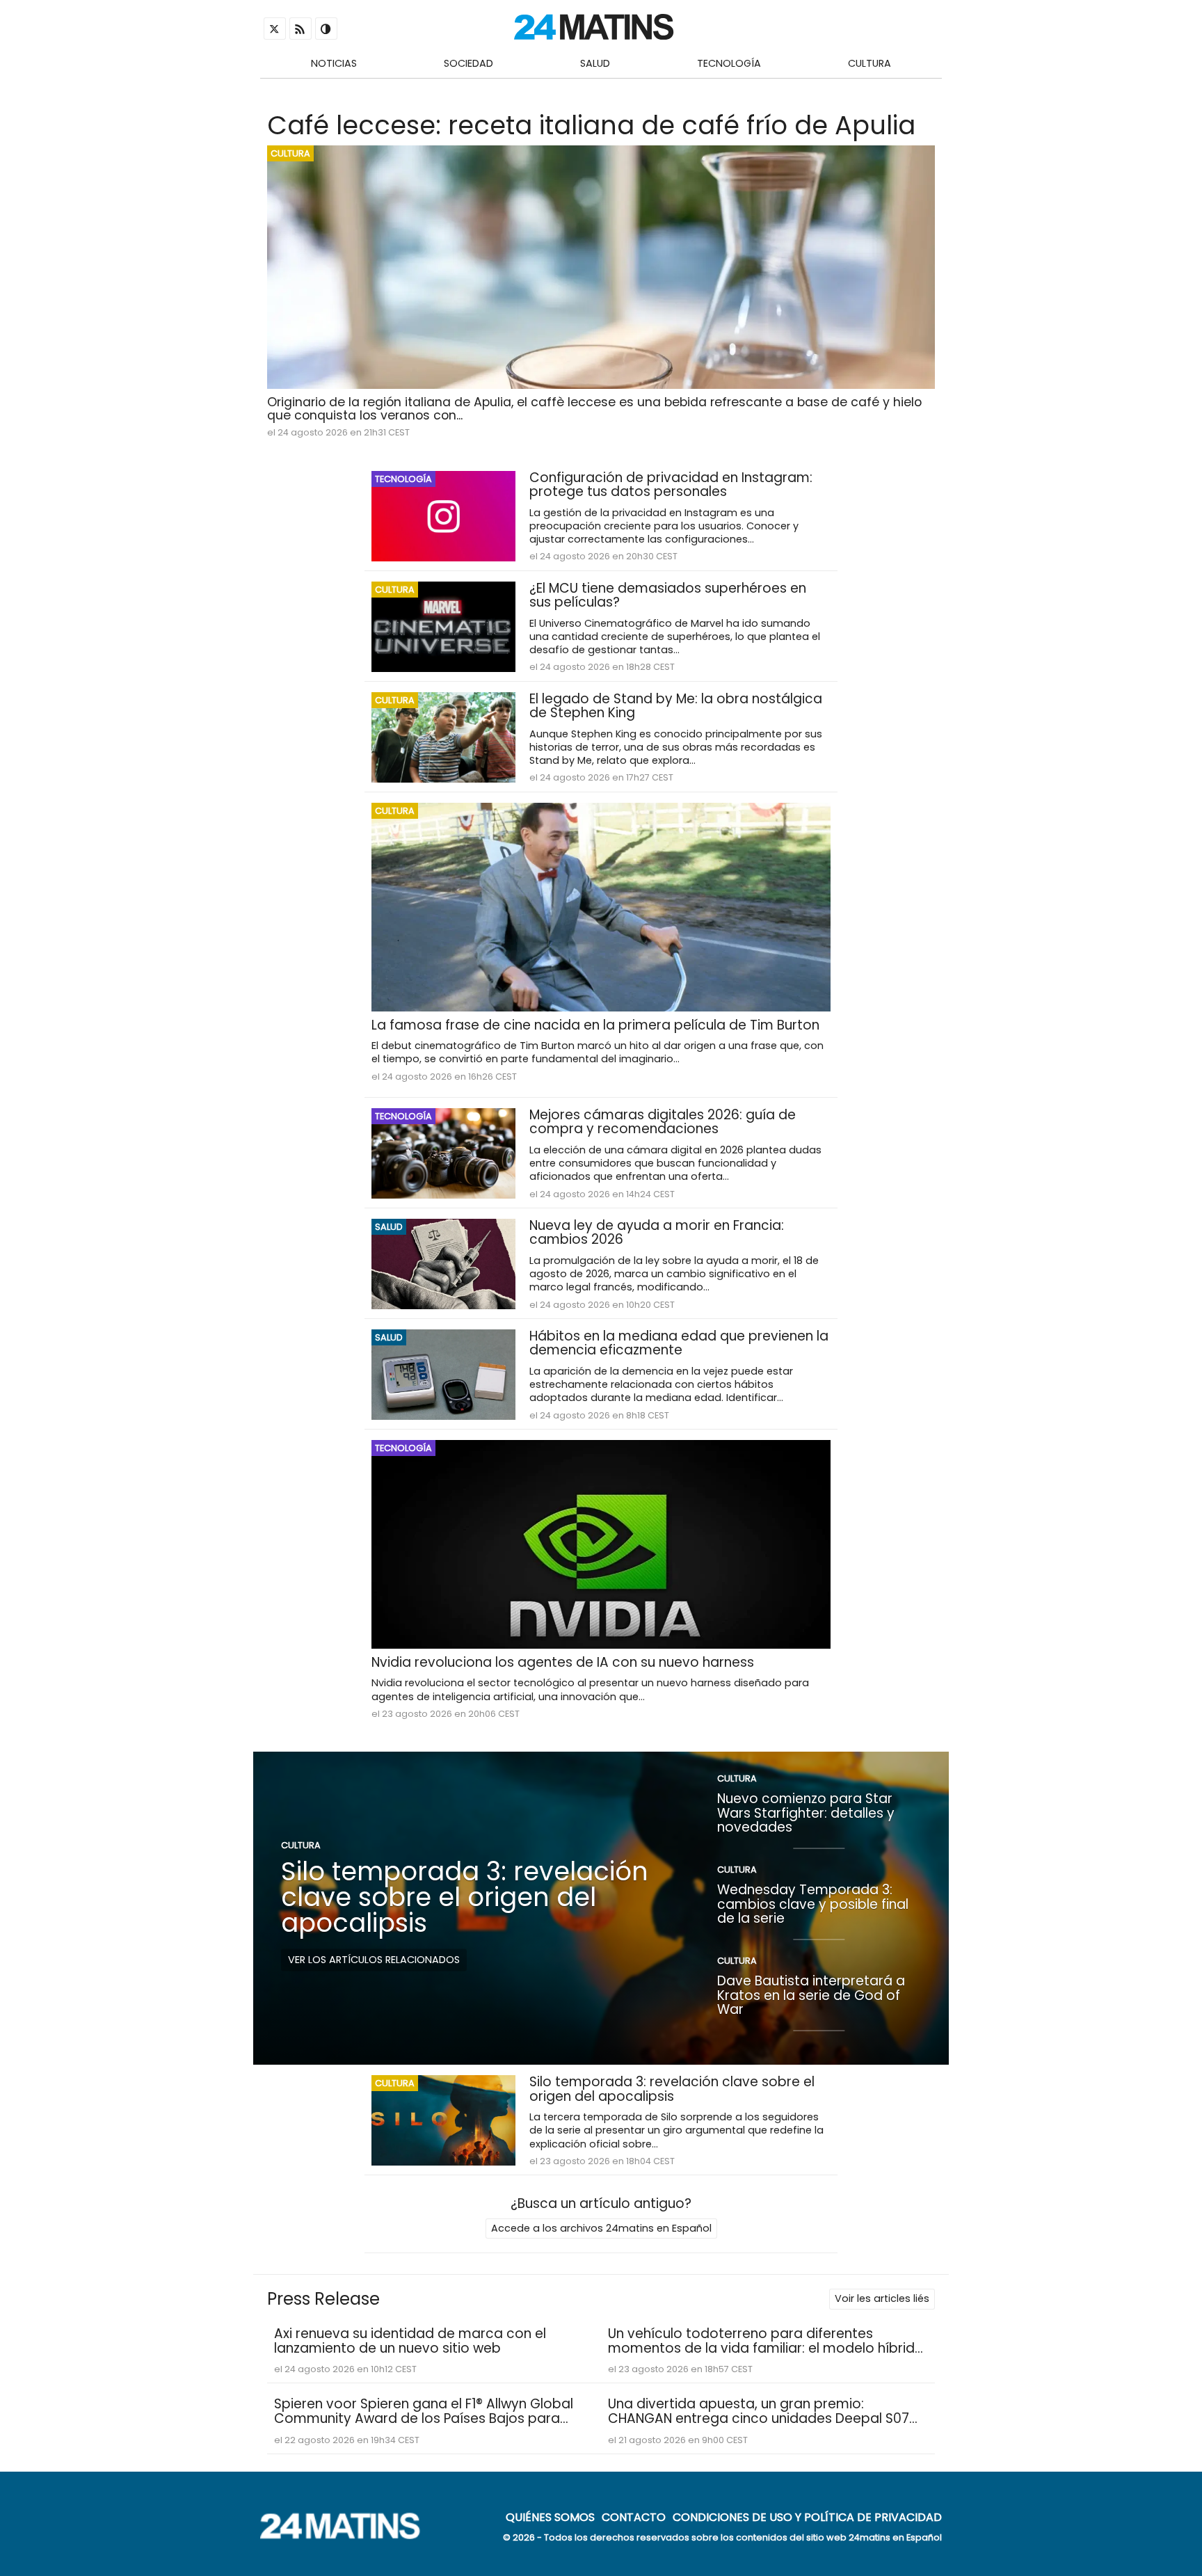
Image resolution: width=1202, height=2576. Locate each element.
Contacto (634, 2517)
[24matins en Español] (347, 2535)
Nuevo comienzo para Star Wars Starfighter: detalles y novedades (806, 1813)
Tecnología (729, 63)
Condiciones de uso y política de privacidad (807, 2517)
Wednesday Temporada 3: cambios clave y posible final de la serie (813, 1904)
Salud (595, 63)
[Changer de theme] (326, 29)
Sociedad (468, 63)
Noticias (334, 63)
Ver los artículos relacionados (374, 1960)
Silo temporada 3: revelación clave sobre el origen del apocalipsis (465, 1897)
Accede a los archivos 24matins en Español (601, 2228)
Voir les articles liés (882, 2298)
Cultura (870, 63)
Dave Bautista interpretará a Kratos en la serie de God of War (811, 1995)
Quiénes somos (550, 2517)
